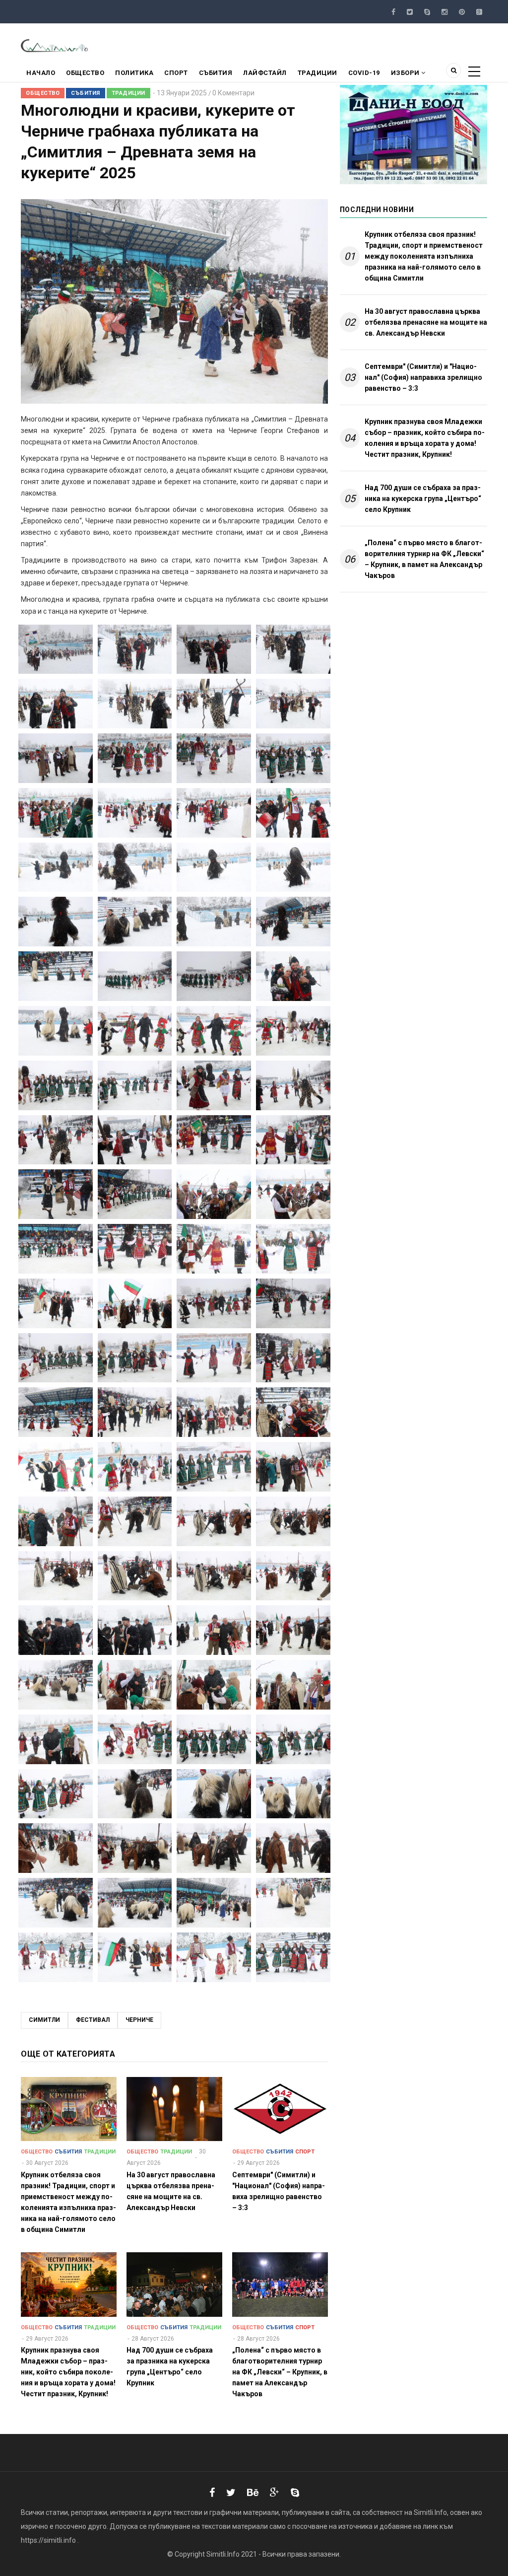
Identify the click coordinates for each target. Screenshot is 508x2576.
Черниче (139, 2020)
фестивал (93, 2020)
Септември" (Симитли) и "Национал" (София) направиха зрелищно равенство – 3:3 (423, 377)
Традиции (317, 73)
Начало (41, 73)
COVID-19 (364, 73)
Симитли (44, 2020)
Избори (406, 73)
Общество (85, 73)
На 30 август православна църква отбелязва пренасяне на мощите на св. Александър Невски (426, 322)
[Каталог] (55, 45)
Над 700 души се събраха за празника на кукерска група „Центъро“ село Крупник (423, 499)
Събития (216, 73)
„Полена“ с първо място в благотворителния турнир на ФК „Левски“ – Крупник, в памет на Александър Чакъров (424, 559)
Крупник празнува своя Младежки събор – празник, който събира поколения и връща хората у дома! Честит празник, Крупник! (425, 438)
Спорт (176, 73)
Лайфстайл (265, 73)
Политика (134, 73)
